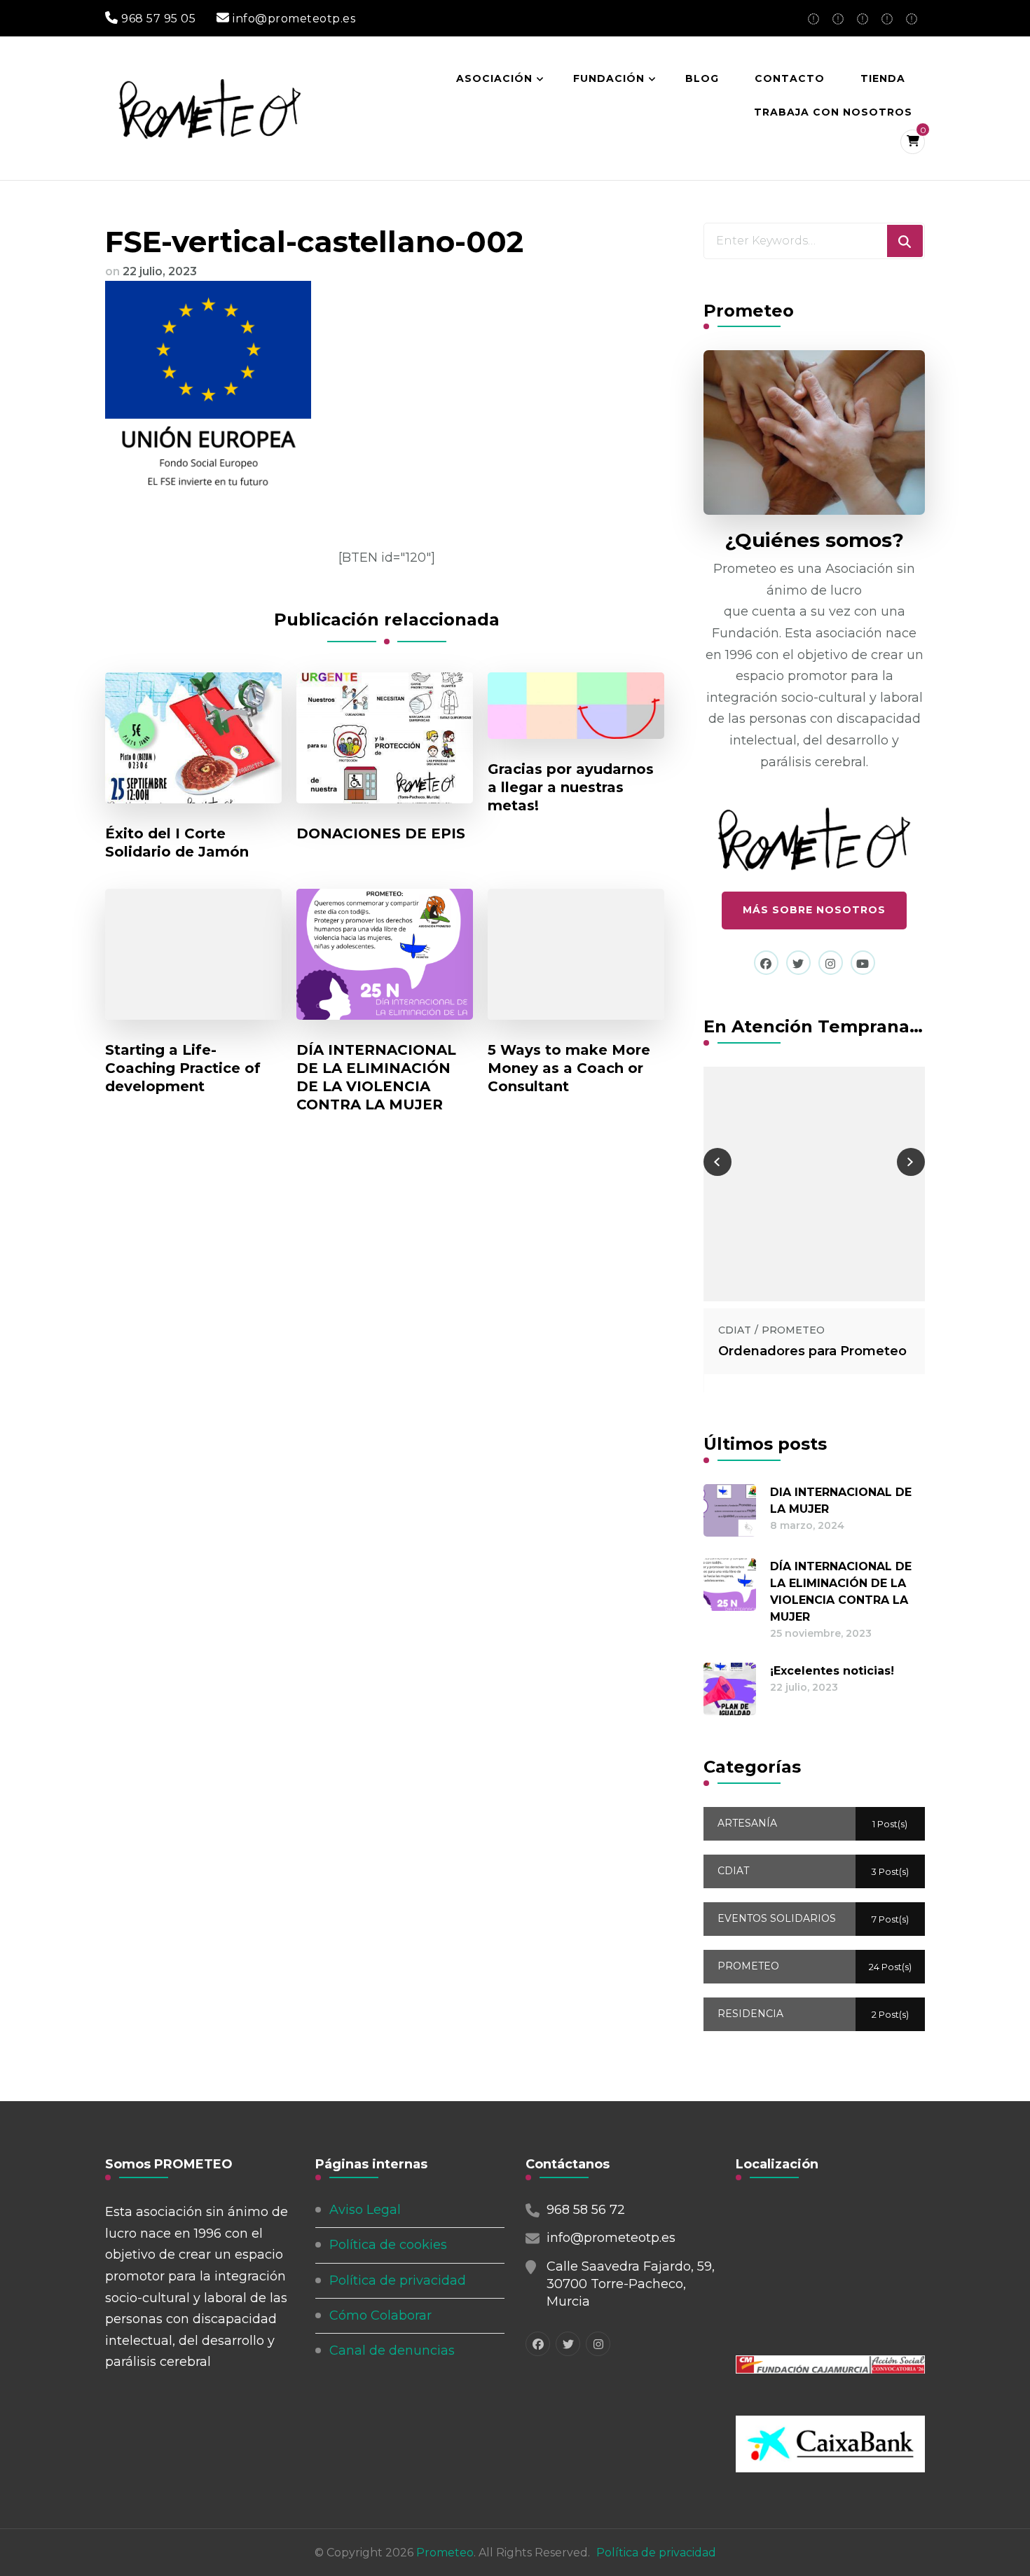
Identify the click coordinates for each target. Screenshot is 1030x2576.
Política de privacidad (398, 2280)
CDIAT (735, 1330)
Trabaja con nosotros (833, 112)
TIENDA (883, 78)
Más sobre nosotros (814, 910)
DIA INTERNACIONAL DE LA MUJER (841, 1501)
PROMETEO (793, 1330)
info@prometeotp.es (611, 2238)
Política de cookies (388, 2245)
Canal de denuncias (392, 2350)
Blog (702, 78)
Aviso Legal (365, 2210)
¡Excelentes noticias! (832, 1671)
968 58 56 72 (586, 2210)
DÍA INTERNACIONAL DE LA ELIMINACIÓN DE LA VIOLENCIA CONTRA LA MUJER (376, 1077)
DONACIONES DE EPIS (381, 833)
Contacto (790, 78)
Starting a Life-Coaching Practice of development (183, 1068)
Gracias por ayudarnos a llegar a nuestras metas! (571, 787)
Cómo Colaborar (380, 2315)
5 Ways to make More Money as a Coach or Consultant (569, 1068)
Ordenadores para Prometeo (812, 1351)
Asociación (494, 78)
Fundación (609, 78)
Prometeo (445, 2553)
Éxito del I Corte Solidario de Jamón (177, 843)
